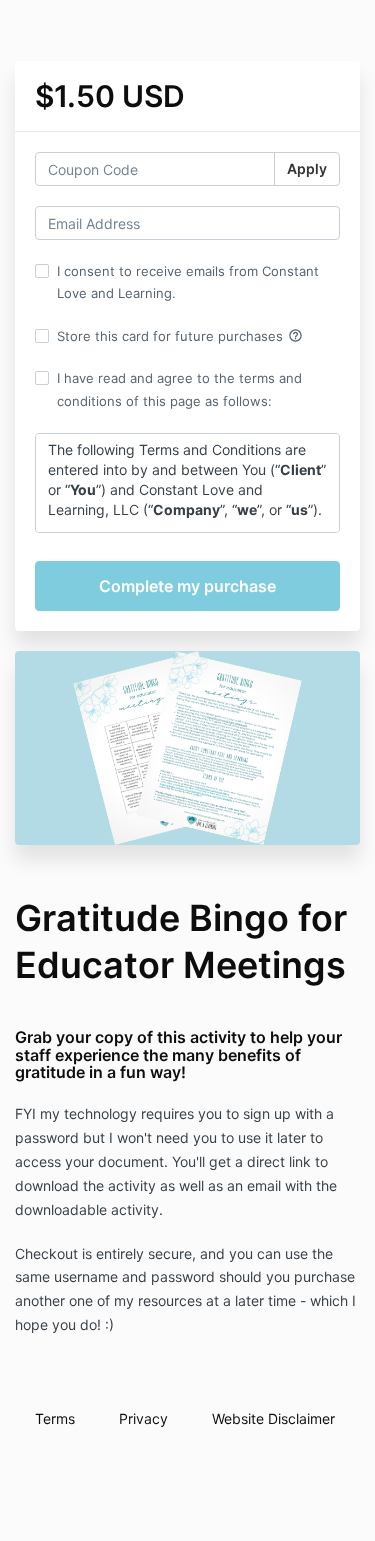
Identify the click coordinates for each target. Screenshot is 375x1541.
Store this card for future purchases (180, 336)
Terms (55, 1418)
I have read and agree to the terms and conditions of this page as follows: (179, 389)
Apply (307, 168)
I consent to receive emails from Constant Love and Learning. (188, 282)
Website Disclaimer (273, 1418)
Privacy (143, 1418)
